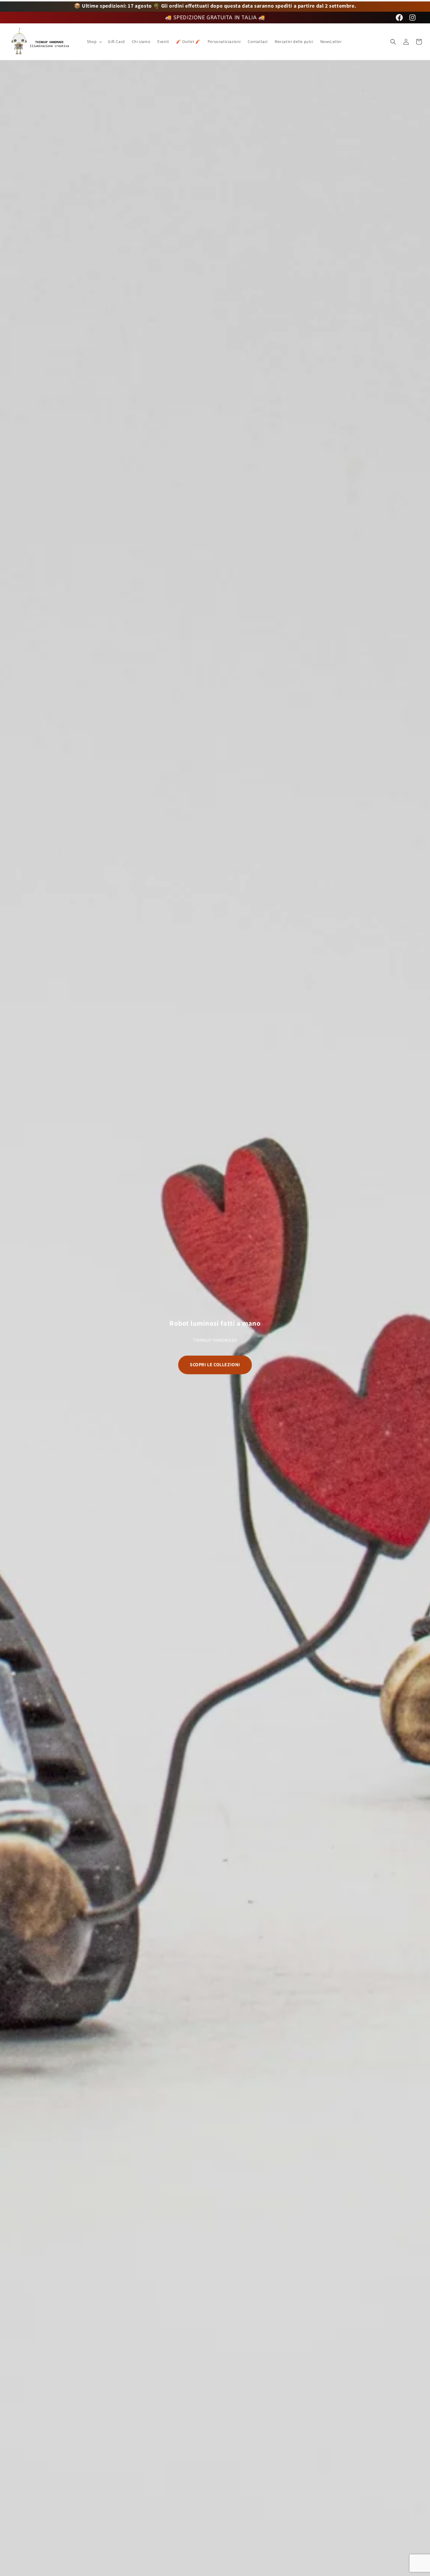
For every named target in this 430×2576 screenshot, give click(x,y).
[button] (94, 41)
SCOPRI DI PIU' (215, 1368)
